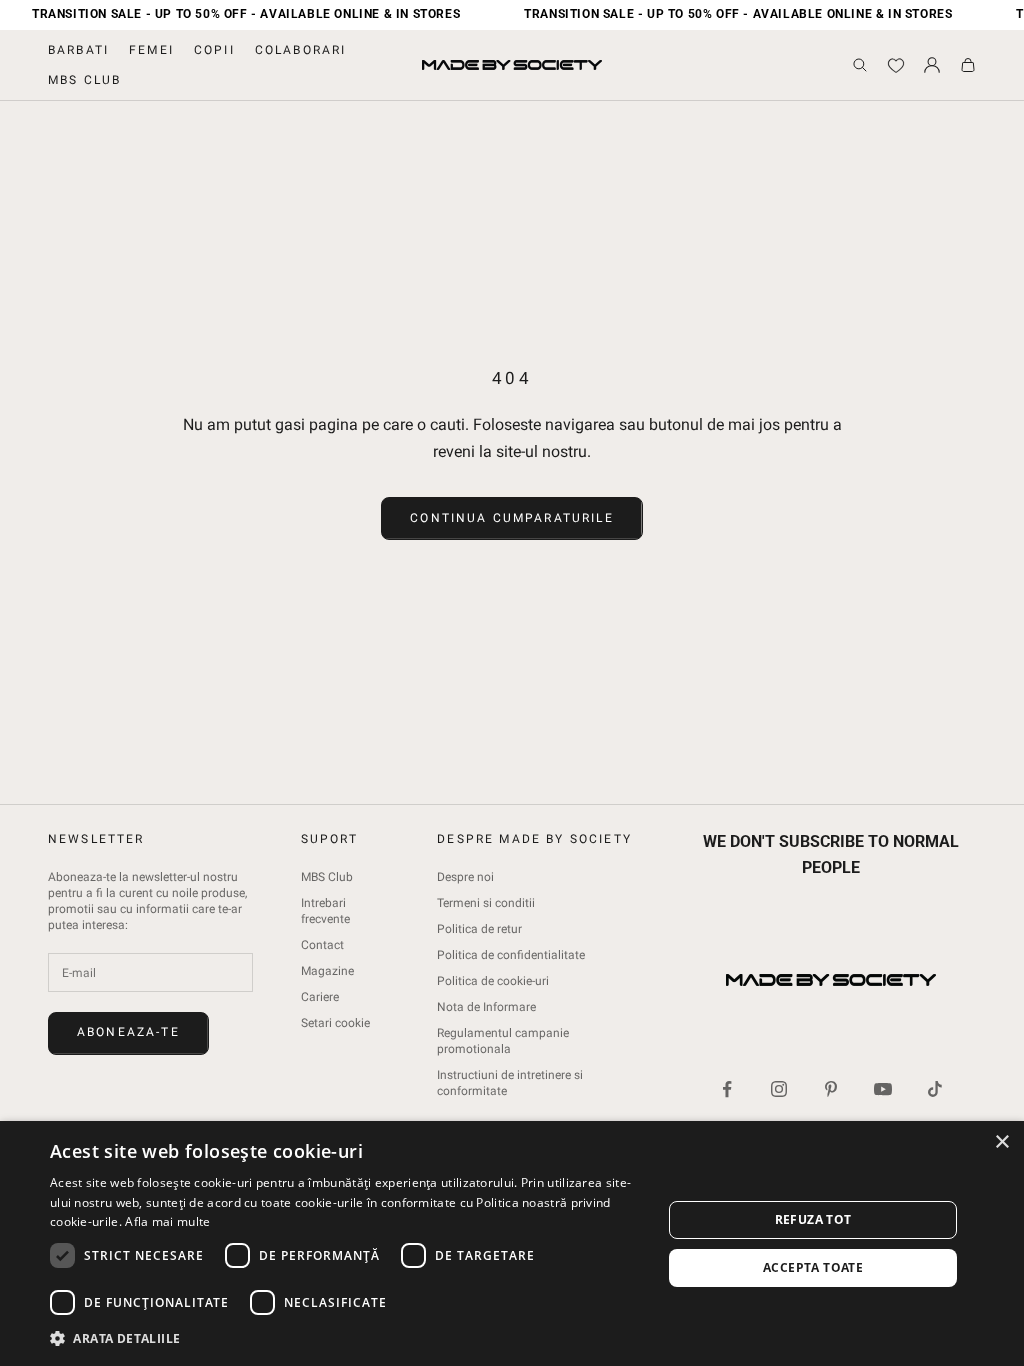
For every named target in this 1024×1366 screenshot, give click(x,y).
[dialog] (512, 1243)
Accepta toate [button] (813, 1267)
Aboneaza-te (128, 1032)
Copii (214, 50)
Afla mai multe (167, 1221)
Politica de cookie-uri (493, 981)
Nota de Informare (486, 1007)
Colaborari (301, 50)
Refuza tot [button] (813, 1219)
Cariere (320, 997)
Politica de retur (479, 929)
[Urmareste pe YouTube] (883, 1089)
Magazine (327, 971)
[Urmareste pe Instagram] (779, 1089)
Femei (151, 50)
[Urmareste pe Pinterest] (831, 1089)
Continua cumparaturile (512, 518)
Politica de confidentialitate (511, 955)
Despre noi (465, 877)
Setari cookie (335, 1023)
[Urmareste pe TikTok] (935, 1089)
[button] (347, 1338)
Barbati (78, 50)
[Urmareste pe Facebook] (727, 1089)
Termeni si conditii (486, 903)
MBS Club (84, 80)
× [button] (1001, 1142)
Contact (322, 945)
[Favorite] (896, 65)
